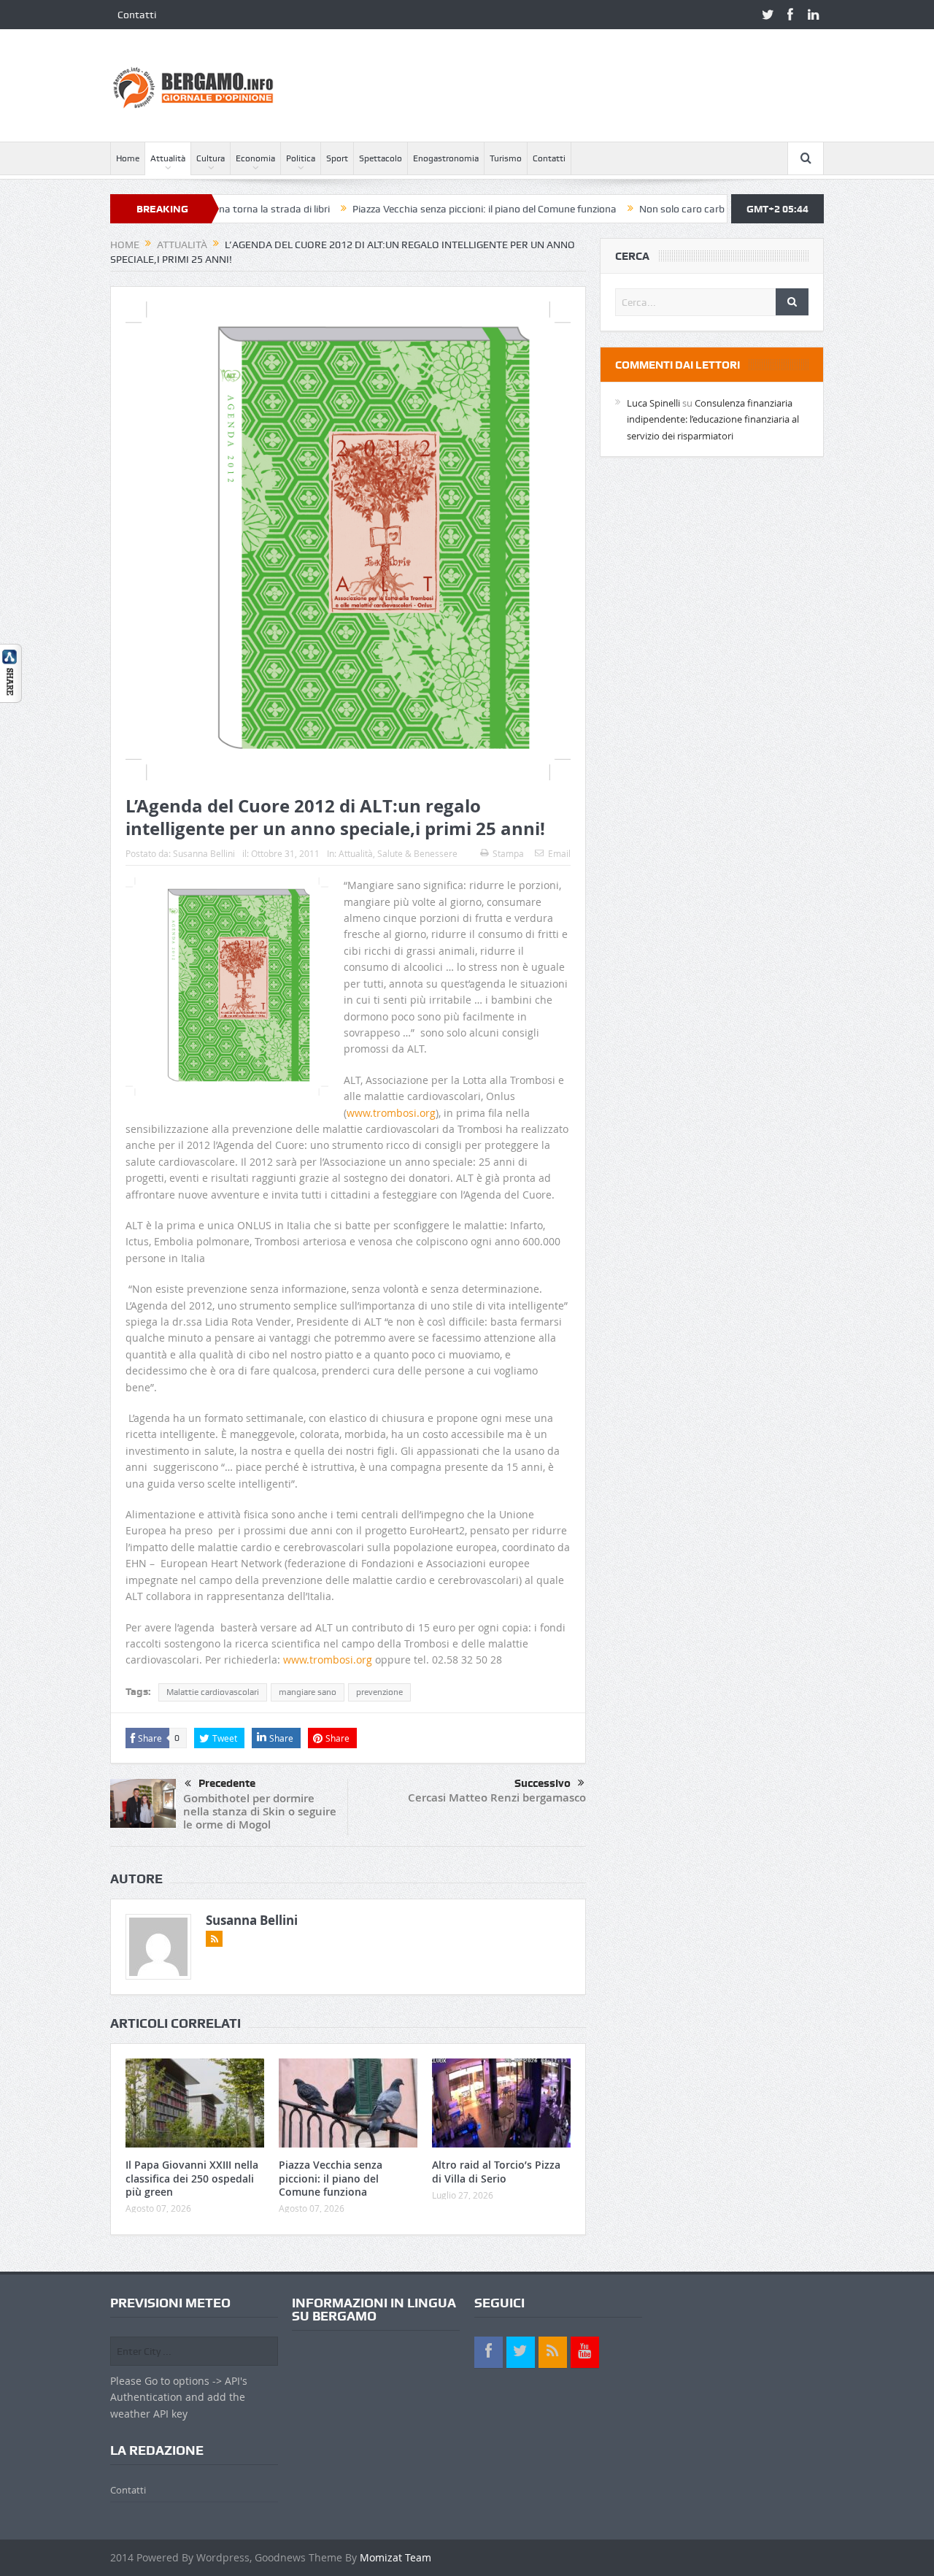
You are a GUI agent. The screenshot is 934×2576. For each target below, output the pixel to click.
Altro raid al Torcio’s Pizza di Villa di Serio (496, 2171)
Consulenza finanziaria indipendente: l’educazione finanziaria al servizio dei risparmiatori (713, 419)
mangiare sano (308, 1692)
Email (559, 853)
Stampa (508, 853)
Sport (337, 158)
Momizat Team (395, 2557)
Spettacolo (381, 158)
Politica (301, 158)
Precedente (227, 1783)
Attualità (168, 158)
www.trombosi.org (391, 1113)
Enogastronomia (446, 158)
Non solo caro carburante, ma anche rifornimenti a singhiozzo (704, 209)
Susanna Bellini (204, 853)
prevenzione (379, 1692)
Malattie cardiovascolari (213, 1692)
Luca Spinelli (653, 403)
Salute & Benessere (417, 853)
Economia (255, 158)
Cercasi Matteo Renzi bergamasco (497, 1798)
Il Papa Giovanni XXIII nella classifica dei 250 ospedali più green (192, 2178)
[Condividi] (11, 673)
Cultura (211, 158)
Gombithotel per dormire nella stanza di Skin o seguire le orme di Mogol (260, 1811)
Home (128, 158)
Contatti (137, 15)
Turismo (506, 158)
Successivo (543, 1783)
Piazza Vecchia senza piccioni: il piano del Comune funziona (410, 209)
